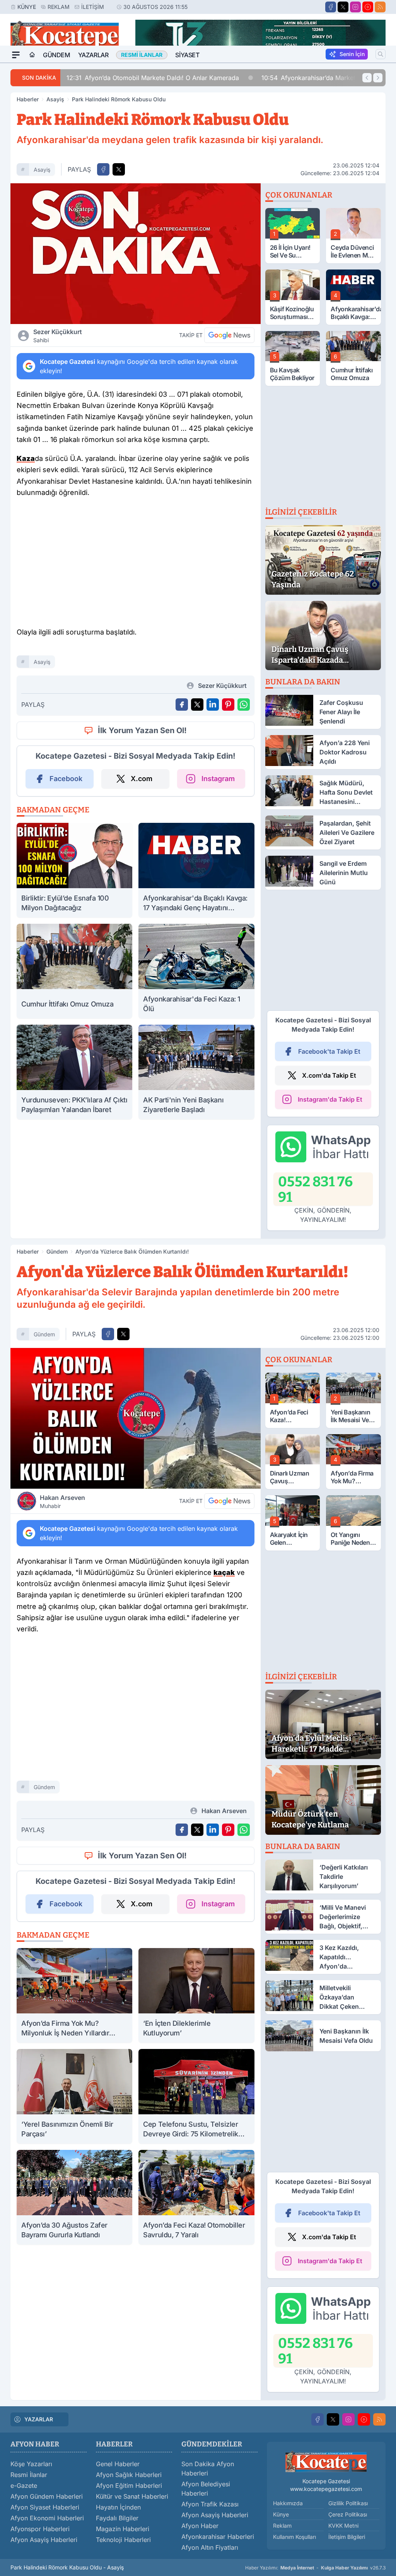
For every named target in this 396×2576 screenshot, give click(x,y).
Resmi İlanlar (29, 2475)
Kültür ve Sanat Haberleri (132, 2496)
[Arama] (381, 54)
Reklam (59, 7)
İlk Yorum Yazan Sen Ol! (142, 730)
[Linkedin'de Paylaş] (213, 705)
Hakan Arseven (62, 1501)
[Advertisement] (135, 565)
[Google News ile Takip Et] (229, 335)
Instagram (218, 779)
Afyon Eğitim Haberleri (129, 2486)
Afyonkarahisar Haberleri (218, 2537)
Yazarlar (93, 55)
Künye (27, 7)
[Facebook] (331, 7)
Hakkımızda (288, 2503)
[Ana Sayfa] (32, 55)
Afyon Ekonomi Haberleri (47, 2518)
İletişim (93, 7)
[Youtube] (368, 7)
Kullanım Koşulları (294, 2537)
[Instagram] (355, 7)
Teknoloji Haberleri (123, 2540)
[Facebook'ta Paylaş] (103, 169)
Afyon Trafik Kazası (210, 2504)
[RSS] (380, 7)
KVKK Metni (343, 2526)
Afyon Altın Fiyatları (210, 2547)
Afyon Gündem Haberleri (47, 2496)
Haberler (28, 99)
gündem (44, 1334)
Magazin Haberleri (123, 2529)
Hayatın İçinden (118, 2507)
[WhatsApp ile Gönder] (244, 705)
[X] (343, 7)
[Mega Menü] (16, 55)
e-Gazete (24, 2486)
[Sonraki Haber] (378, 78)
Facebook (66, 779)
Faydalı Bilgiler (117, 2518)
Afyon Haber (200, 2526)
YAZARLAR (39, 2419)
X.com (142, 779)
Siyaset (187, 55)
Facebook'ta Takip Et (329, 1051)
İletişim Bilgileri (347, 2537)
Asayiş (55, 99)
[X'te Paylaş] (119, 169)
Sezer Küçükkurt (58, 336)
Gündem (57, 55)
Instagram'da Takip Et (330, 1099)
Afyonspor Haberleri (40, 2529)
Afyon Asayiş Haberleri (44, 2540)
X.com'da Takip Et (329, 1075)
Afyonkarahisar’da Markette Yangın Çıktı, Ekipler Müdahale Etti (172, 78)
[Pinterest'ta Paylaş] (228, 705)
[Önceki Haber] (367, 78)
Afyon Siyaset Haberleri (45, 2507)
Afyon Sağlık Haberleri (129, 2475)
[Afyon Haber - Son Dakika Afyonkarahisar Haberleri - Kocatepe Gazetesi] (326, 2462)
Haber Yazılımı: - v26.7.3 (315, 2568)
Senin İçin (352, 54)
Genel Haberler (118, 2464)
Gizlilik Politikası (348, 2503)
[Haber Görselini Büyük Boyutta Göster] (136, 254)
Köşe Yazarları (31, 2464)
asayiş (42, 170)
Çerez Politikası (348, 2514)
